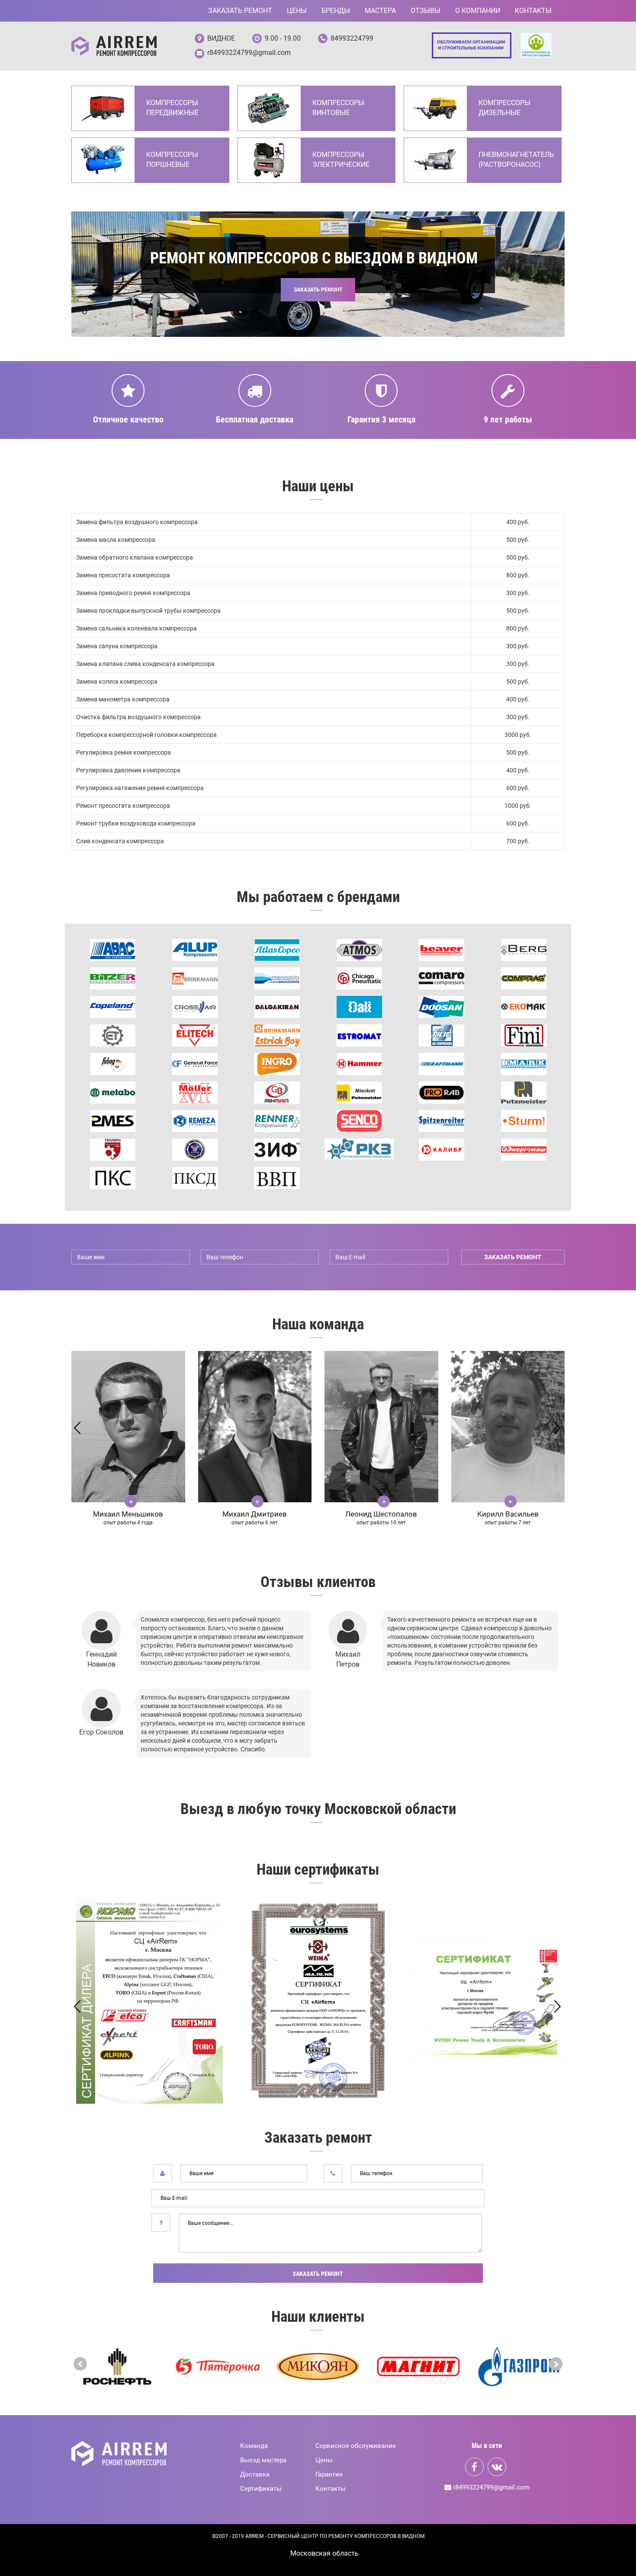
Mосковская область (324, 2553)
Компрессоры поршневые (172, 160)
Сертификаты (261, 2489)
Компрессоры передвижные (172, 108)
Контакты (533, 11)
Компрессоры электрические (341, 160)
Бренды (336, 11)
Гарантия (329, 2474)
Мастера (380, 11)
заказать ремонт (513, 1257)
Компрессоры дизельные (504, 108)
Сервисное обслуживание (356, 2446)
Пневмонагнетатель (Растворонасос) (516, 160)
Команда (254, 2446)
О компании (478, 11)
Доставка (255, 2474)
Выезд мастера (263, 2460)
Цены (297, 11)
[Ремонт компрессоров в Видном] (114, 46)
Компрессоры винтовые (338, 108)
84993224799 (352, 38)
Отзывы (426, 11)
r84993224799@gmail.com (249, 53)
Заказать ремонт (240, 11)
